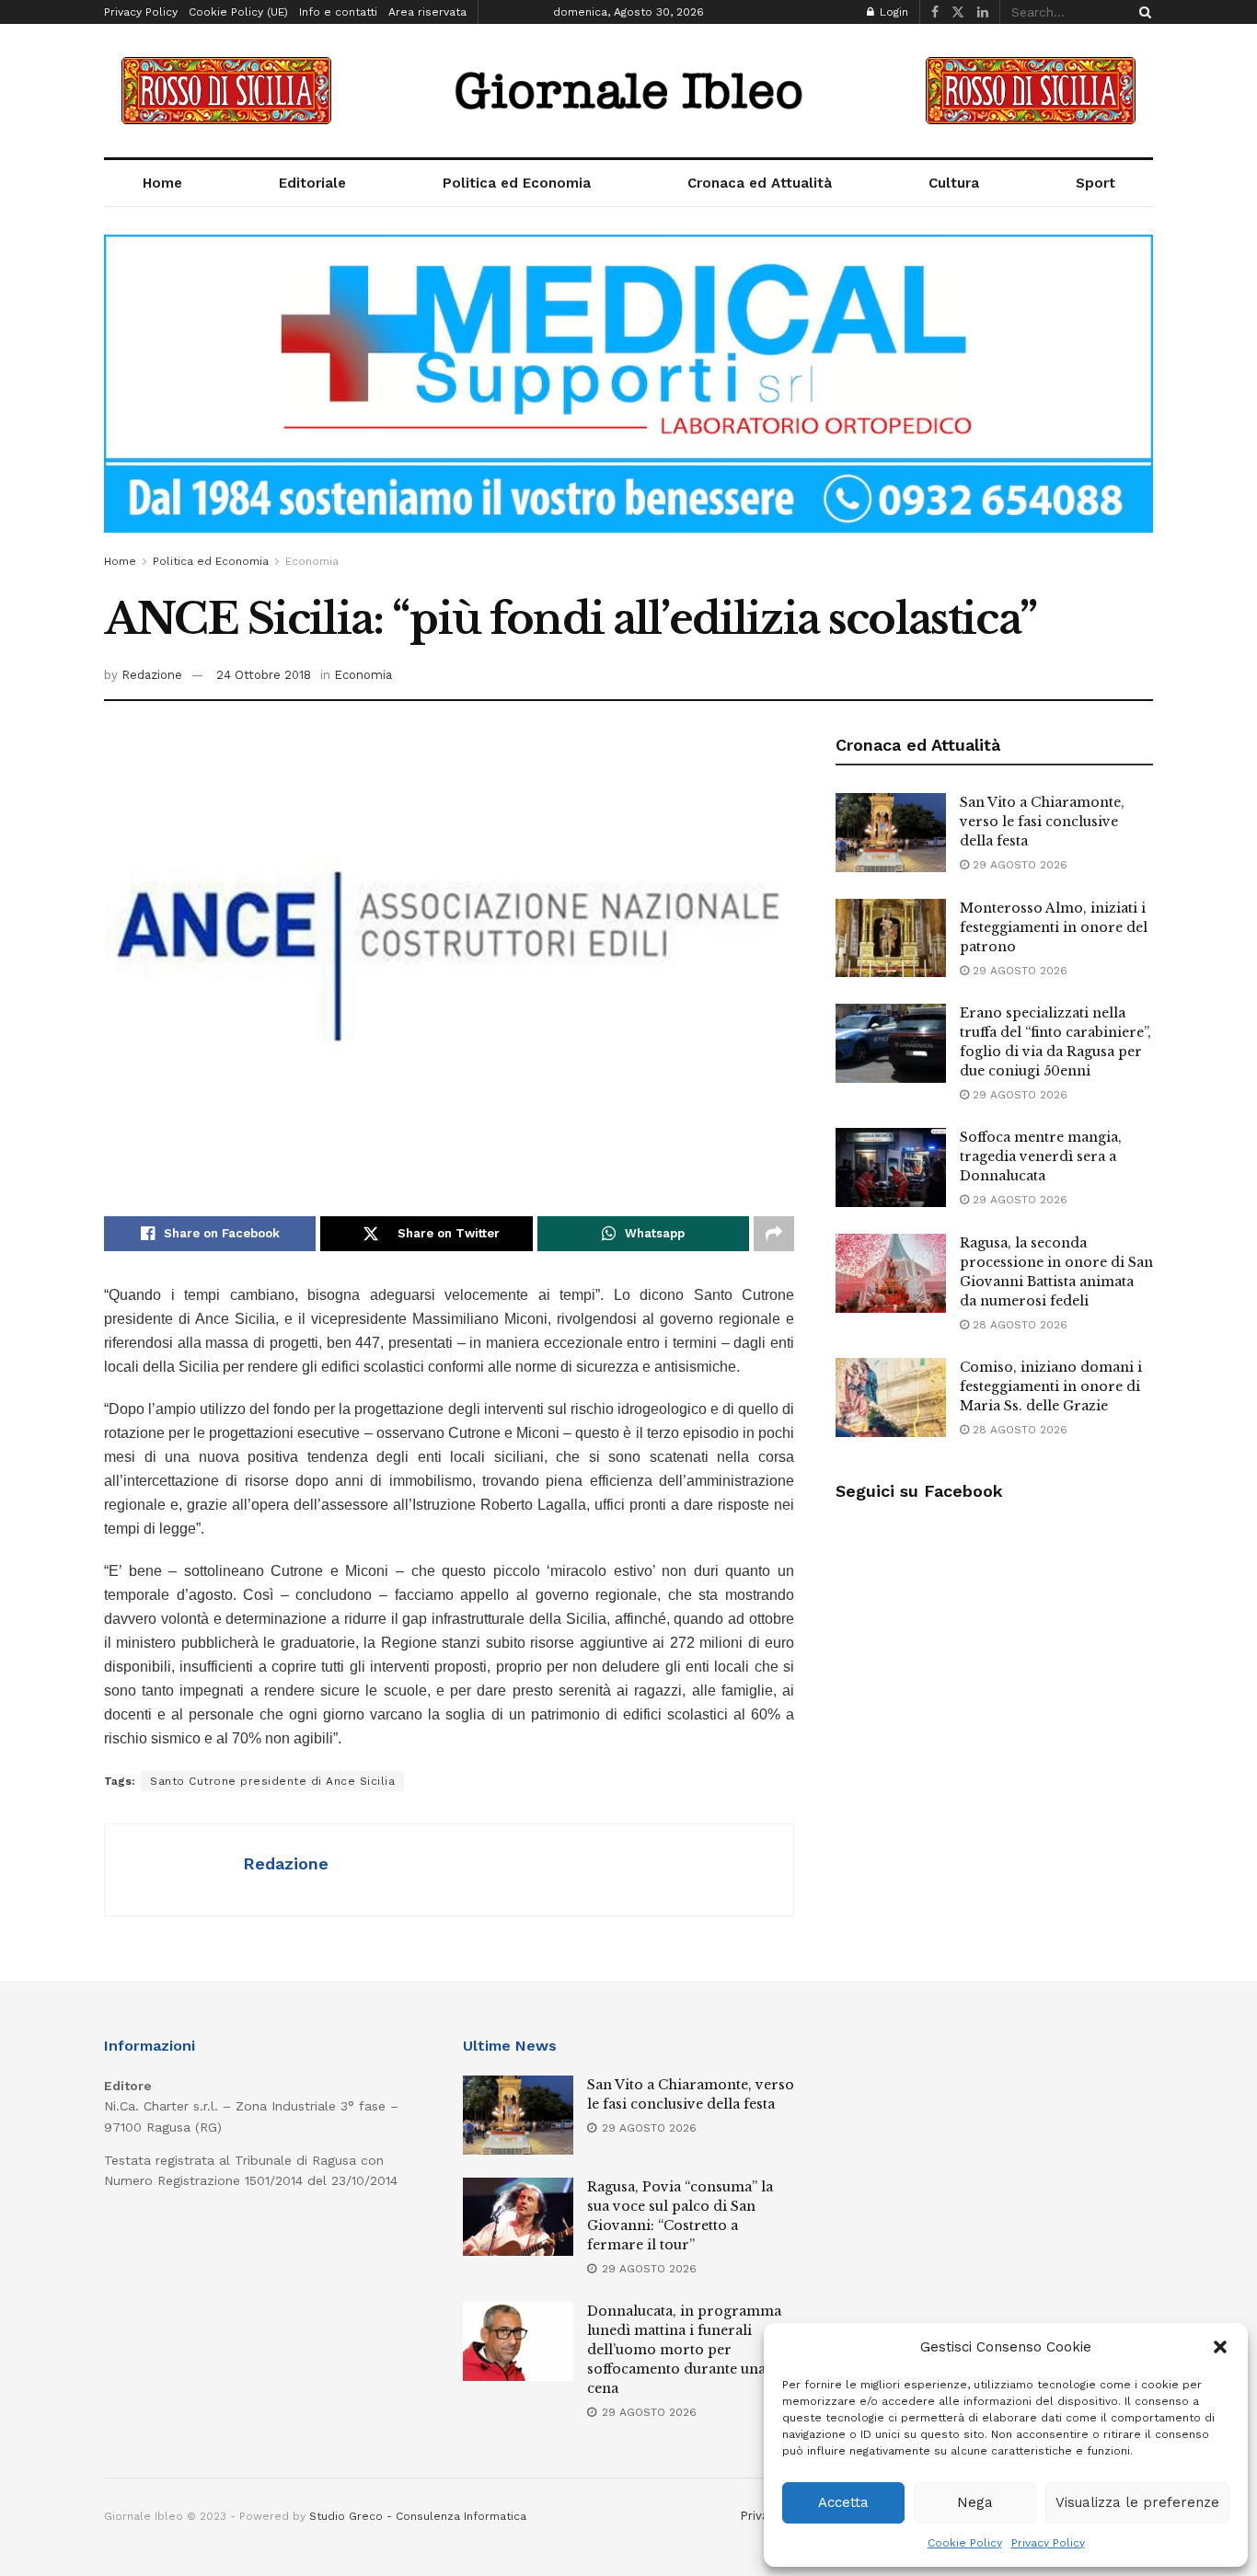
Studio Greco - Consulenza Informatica (418, 2516)
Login (892, 12)
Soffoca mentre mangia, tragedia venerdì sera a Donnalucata (1041, 1156)
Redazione (152, 675)
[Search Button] (1142, 12)
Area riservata (427, 12)
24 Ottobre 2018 (264, 675)
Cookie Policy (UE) (238, 12)
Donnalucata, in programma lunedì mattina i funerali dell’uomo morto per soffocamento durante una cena (684, 2350)
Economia (312, 561)
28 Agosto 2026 (1018, 1325)
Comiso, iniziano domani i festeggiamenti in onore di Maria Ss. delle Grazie (1051, 1386)
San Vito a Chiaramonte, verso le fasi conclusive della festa (1042, 822)
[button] (1220, 2347)
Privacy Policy (1048, 2543)
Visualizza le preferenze (1137, 2502)
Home (162, 183)
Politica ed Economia (517, 183)
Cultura (954, 183)
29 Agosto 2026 (1018, 865)
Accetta (843, 2502)
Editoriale (312, 183)
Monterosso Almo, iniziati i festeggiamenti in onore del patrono (1054, 927)
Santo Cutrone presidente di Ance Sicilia (272, 1781)
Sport (1096, 183)
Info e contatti (338, 12)
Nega (975, 2502)
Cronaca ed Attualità (760, 183)
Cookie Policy (965, 2543)
